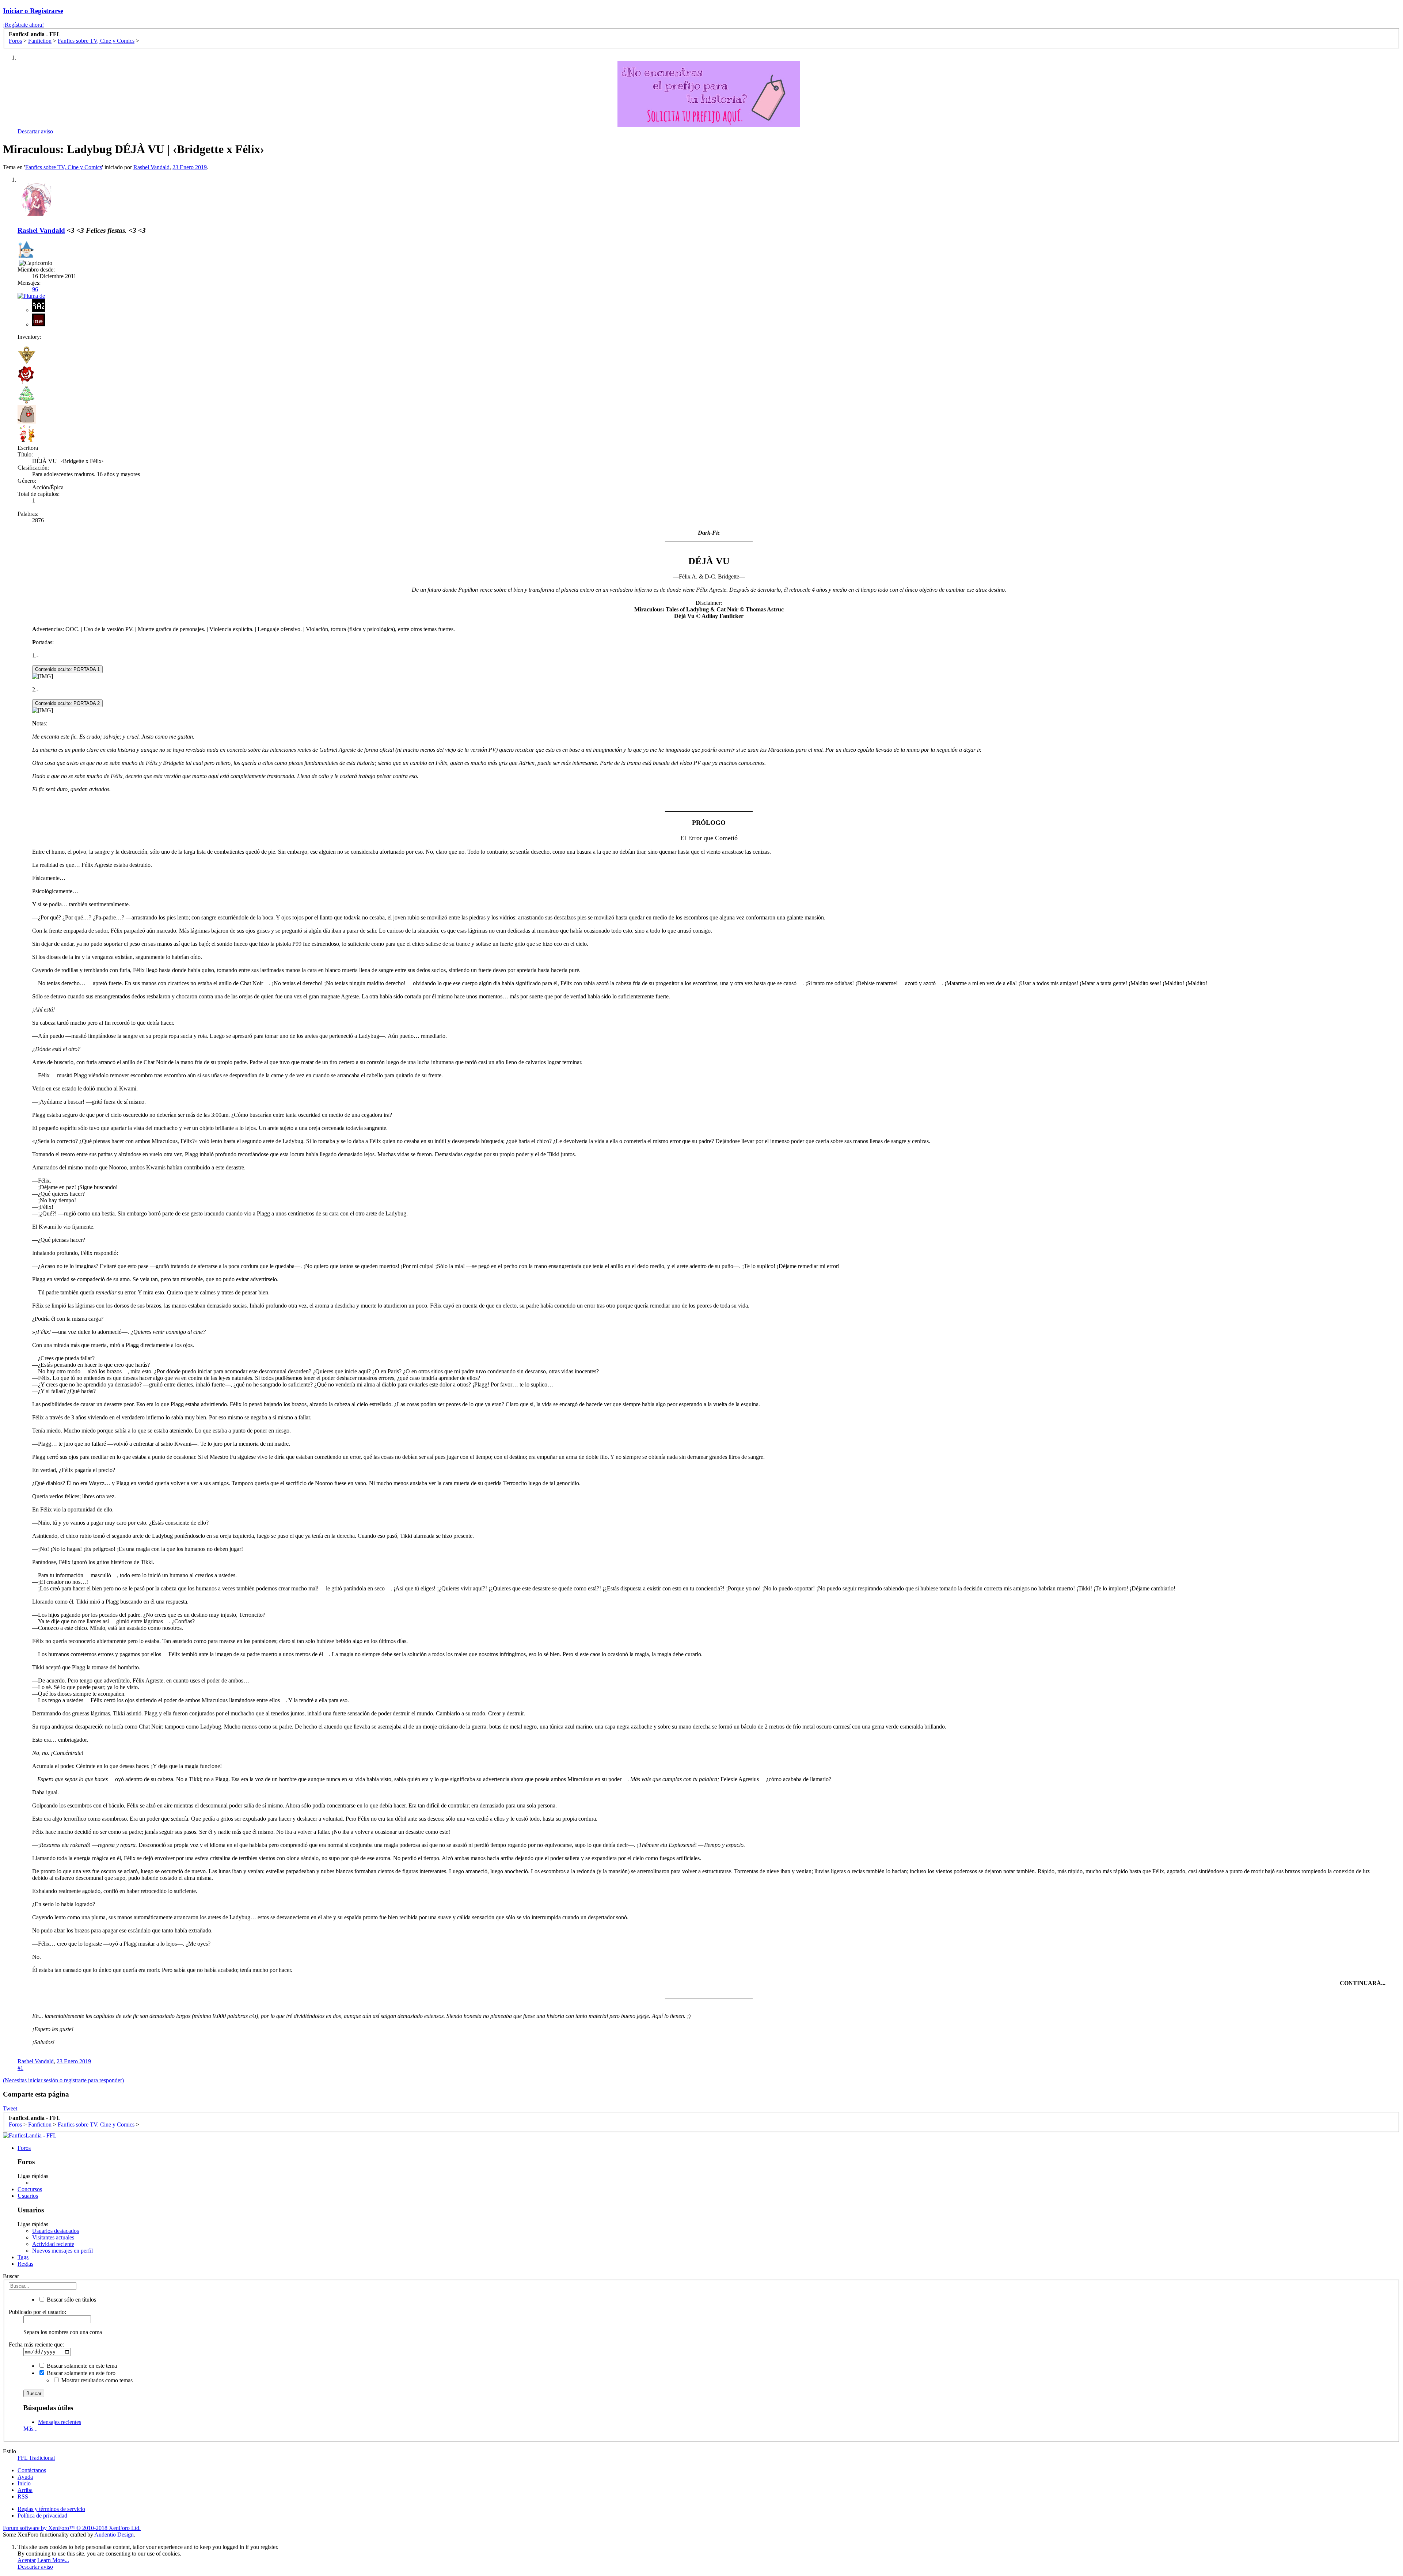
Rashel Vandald (151, 167)
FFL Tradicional (36, 2458)
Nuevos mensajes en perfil (62, 2251)
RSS (23, 2497)
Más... (31, 2429)
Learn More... (53, 2560)
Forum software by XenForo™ (72, 2528)
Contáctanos (32, 2470)
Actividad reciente (53, 2244)
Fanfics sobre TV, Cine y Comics (64, 167)
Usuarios (28, 2196)
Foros (24, 2148)
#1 (20, 2068)
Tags (23, 2257)
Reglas (25, 2264)
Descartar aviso (35, 131)
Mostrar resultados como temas (96, 2380)
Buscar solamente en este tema (81, 2366)
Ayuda (25, 2477)
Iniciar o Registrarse (33, 11)
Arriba (25, 2490)
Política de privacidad (42, 2516)
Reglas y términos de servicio (51, 2509)
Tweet (10, 2108)
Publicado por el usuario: (37, 2312)
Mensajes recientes (60, 2422)
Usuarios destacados (56, 2231)
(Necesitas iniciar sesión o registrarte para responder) (63, 2080)
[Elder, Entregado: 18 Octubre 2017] (26, 250)
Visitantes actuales (53, 2237)
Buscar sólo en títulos (71, 2300)
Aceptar (27, 2560)
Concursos (30, 2189)
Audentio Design (114, 2535)
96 (35, 289)
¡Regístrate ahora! (23, 25)
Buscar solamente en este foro (80, 2373)
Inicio (24, 2483)
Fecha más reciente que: (36, 2344)
